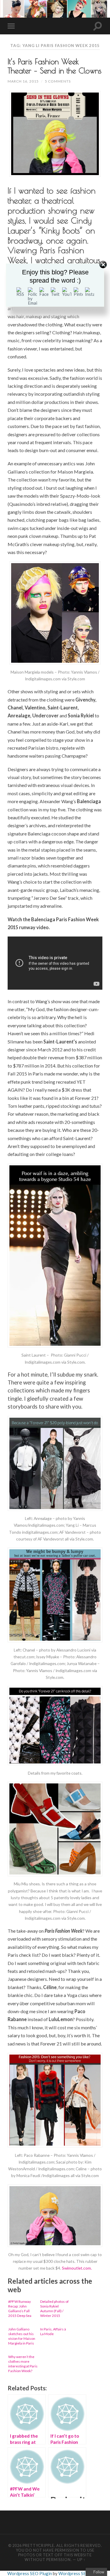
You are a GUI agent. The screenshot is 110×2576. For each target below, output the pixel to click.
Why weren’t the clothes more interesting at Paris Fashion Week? (23, 2364)
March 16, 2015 (23, 81)
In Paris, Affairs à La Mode (53, 2331)
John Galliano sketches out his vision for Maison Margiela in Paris (22, 2336)
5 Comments (58, 81)
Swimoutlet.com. (77, 2268)
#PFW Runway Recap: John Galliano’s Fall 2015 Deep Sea (20, 2309)
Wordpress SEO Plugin (30, 2573)
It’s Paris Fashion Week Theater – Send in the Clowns (55, 66)
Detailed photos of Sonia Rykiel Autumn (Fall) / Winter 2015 (54, 2309)
